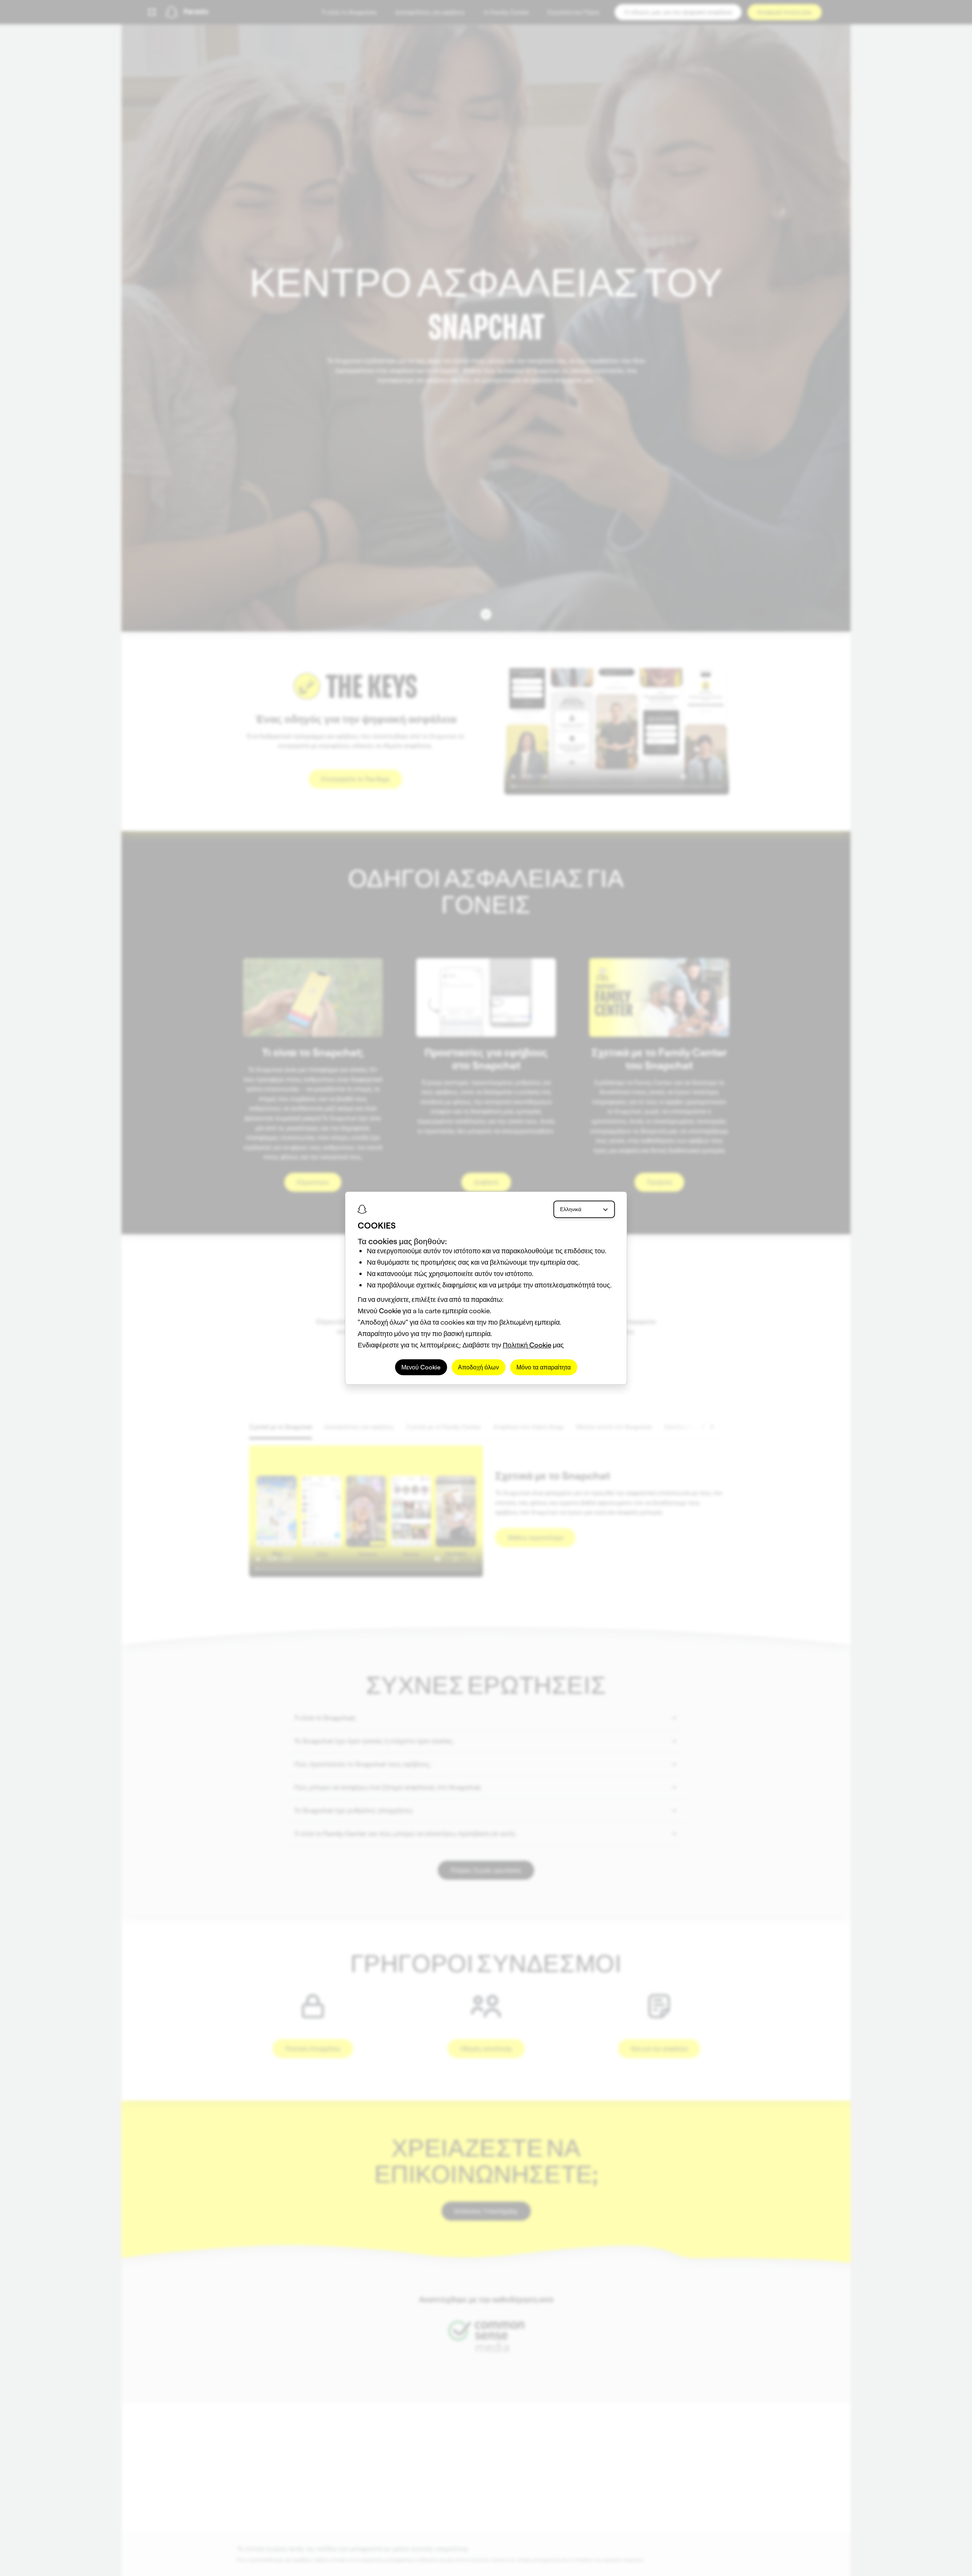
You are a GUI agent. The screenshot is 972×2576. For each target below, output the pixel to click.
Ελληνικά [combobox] (571, 1209)
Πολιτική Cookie (527, 1345)
